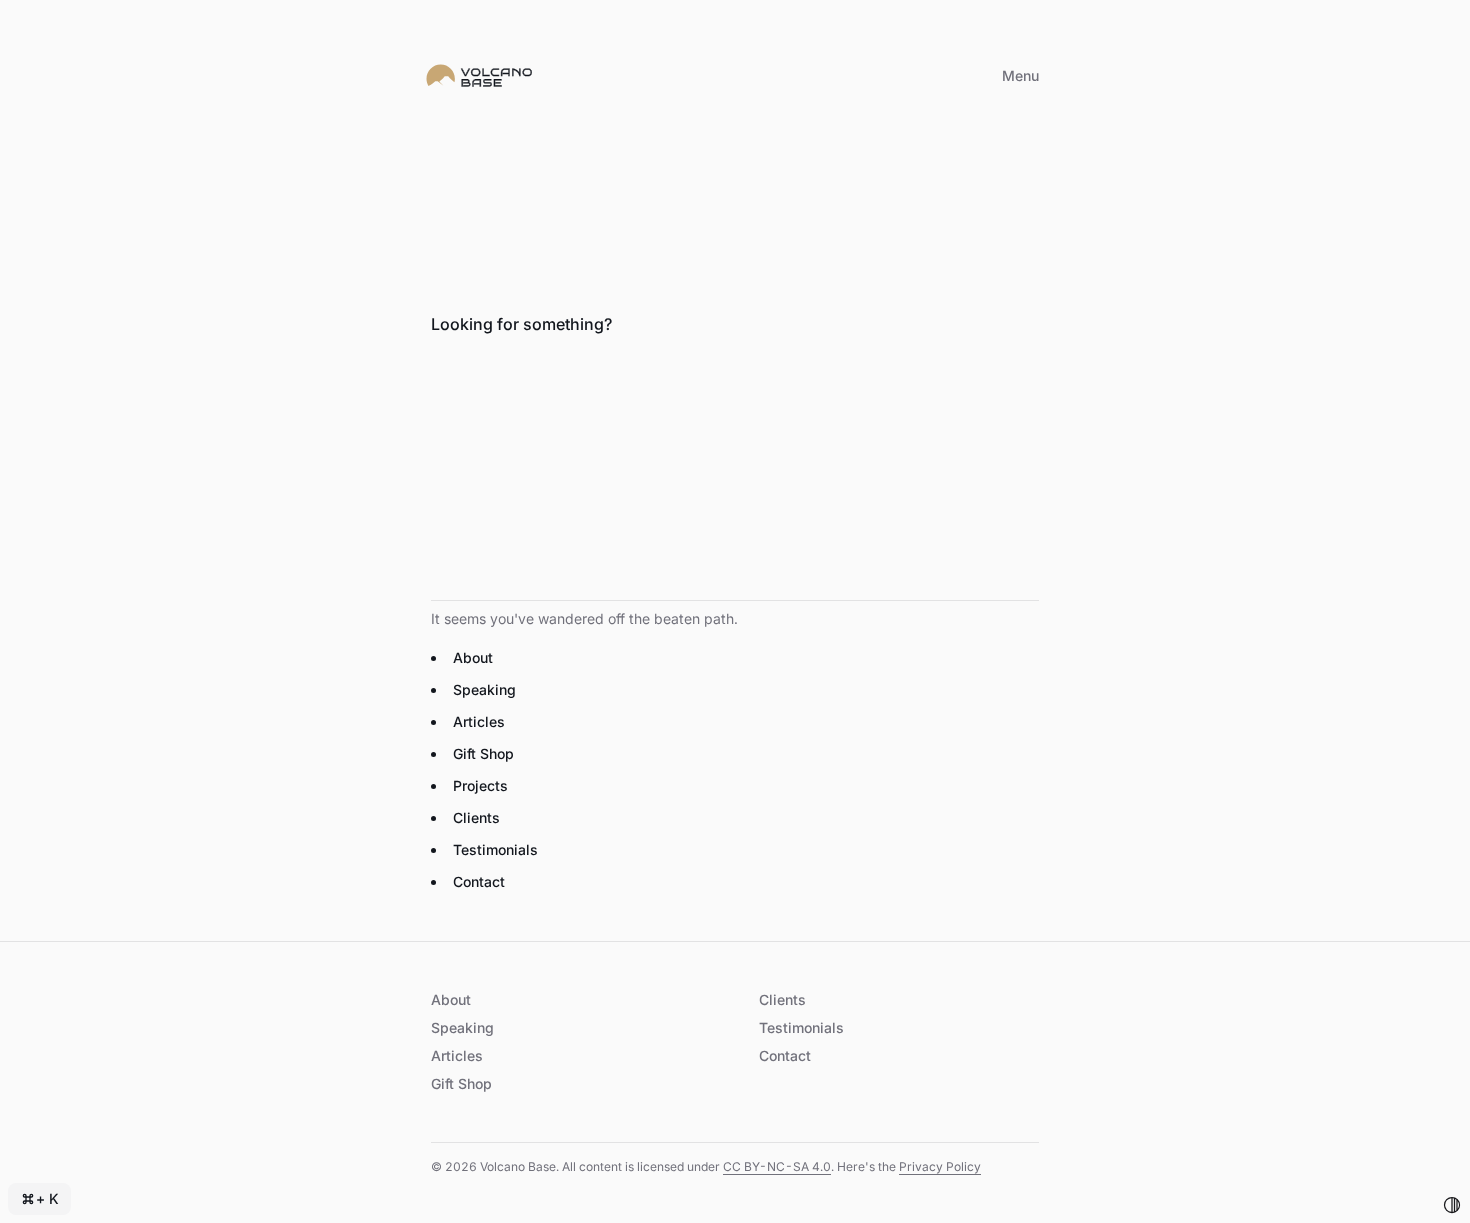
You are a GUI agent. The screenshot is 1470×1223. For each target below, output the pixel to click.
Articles (479, 721)
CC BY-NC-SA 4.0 (777, 1166)
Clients (476, 817)
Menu (1020, 75)
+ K (47, 1198)
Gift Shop (483, 753)
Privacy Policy (940, 1166)
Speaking (484, 689)
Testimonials (495, 849)
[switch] (1452, 1205)
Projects (480, 785)
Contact (479, 881)
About (473, 657)
